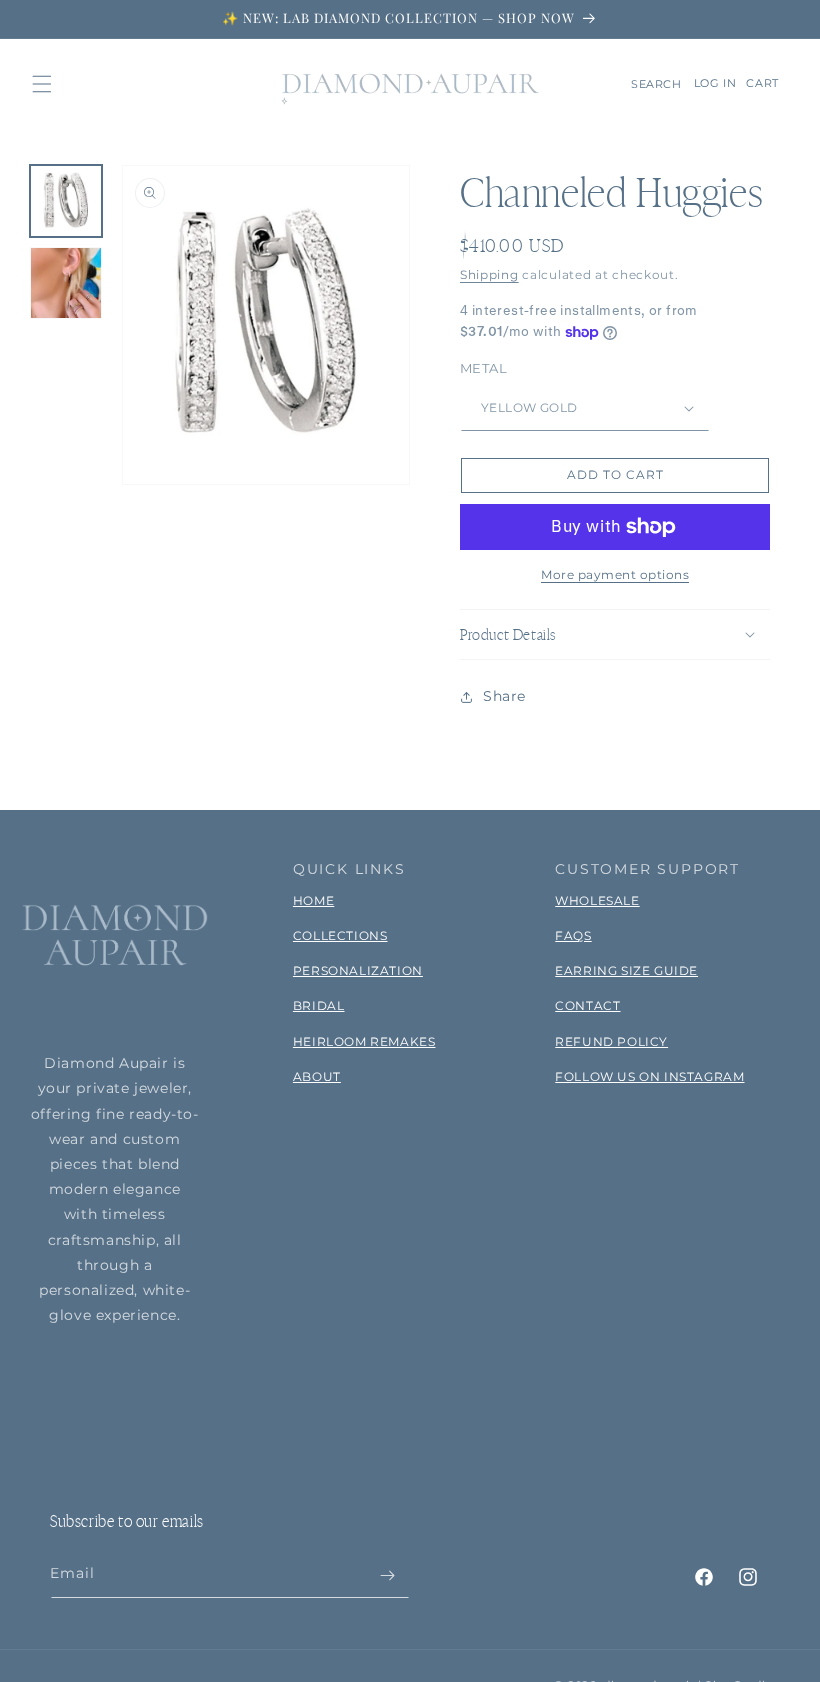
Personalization (358, 970)
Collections (340, 935)
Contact (587, 1005)
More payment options (615, 574)
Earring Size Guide (626, 970)
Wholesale (597, 900)
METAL (483, 368)
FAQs (573, 935)
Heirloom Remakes (364, 1041)
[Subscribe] (387, 1575)
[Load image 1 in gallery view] (66, 201)
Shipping (489, 274)
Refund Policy (611, 1041)
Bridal (319, 1005)
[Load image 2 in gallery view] (66, 283)
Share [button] (504, 696)
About (317, 1076)
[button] (42, 84)
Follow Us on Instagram (649, 1076)
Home (313, 900)
